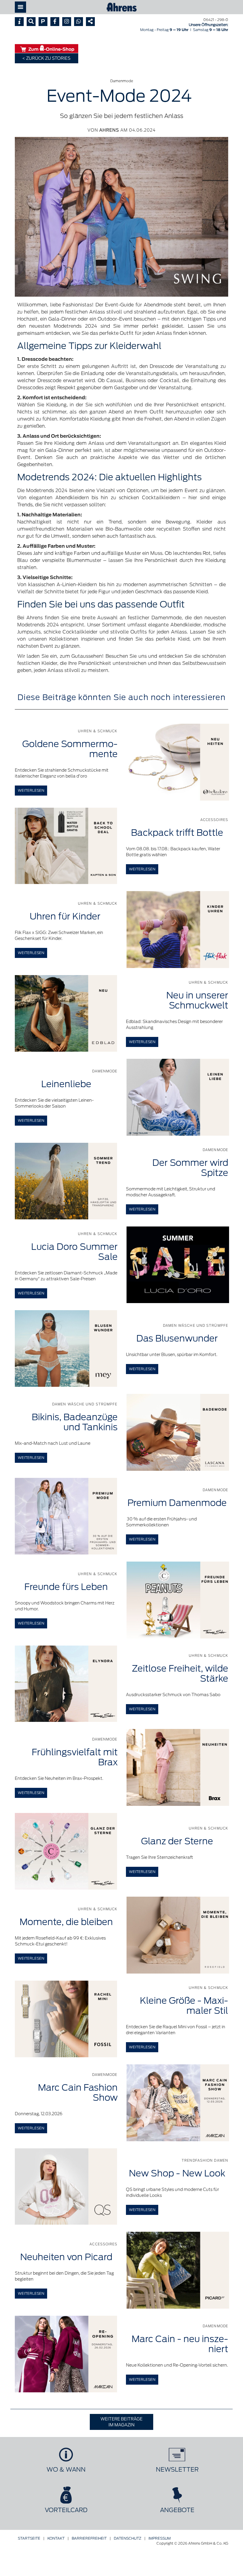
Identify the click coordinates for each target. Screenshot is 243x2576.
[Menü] (20, 7)
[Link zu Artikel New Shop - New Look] (66, 2187)
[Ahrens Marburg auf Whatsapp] (79, 22)
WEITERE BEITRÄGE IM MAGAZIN (121, 2422)
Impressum (160, 2538)
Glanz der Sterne (177, 1841)
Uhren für (66, 916)
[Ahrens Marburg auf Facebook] (55, 22)
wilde (180, 1674)
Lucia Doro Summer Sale (74, 1252)
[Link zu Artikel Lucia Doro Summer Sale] (178, 1265)
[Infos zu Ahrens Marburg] (19, 22)
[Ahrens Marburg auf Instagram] (67, 22)
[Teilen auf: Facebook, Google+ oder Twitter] (90, 22)
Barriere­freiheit (89, 2538)
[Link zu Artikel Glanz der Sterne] (66, 1851)
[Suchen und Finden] (31, 22)
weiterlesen (31, 790)
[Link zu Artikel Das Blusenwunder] (66, 1348)
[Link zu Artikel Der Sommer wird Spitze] (66, 1181)
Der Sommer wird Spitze (190, 1168)
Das (177, 1338)
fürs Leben (66, 1587)
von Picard (66, 2257)
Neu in (197, 1000)
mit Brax (75, 1757)
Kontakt (56, 2538)
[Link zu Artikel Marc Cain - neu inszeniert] (66, 2354)
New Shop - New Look (177, 2173)
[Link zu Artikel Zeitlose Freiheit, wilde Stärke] (66, 1684)
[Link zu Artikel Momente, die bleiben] (178, 1935)
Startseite (29, 2538)
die (66, 1922)
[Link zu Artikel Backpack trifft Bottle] (66, 846)
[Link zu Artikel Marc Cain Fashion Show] (178, 2103)
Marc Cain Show (78, 2093)
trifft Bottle (177, 833)
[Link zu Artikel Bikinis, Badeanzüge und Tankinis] (178, 1432)
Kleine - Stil (184, 2006)
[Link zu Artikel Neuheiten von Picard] (178, 2270)
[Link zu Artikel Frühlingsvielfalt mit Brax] (178, 1767)
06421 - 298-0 (216, 20)
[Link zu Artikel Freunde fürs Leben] (178, 1600)
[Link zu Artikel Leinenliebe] (178, 1097)
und (75, 1422)
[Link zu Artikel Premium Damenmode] (66, 1516)
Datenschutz (128, 2538)
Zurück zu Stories (48, 58)
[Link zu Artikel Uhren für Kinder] (178, 930)
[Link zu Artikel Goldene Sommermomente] (178, 762)
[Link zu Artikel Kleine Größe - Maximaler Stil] (66, 2019)
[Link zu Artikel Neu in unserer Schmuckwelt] (66, 1013)
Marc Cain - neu (180, 2344)
